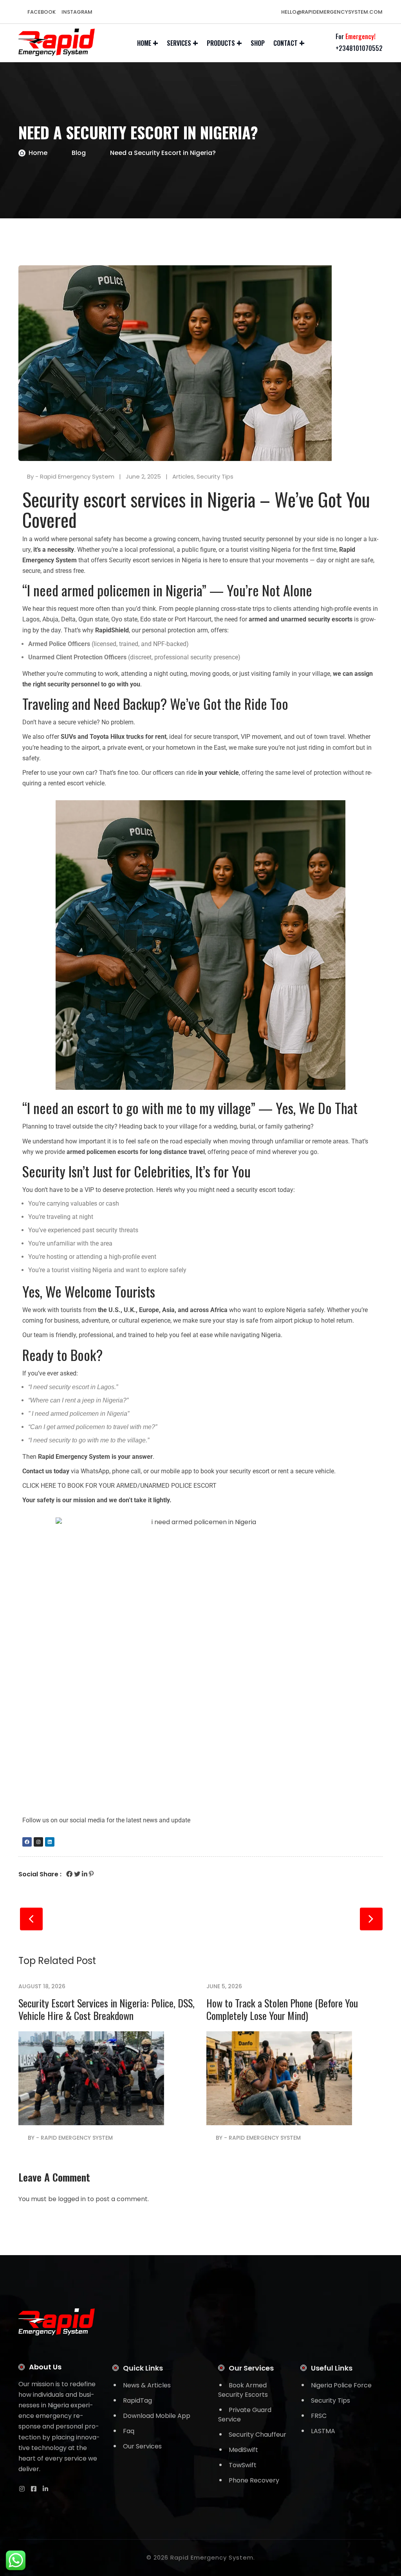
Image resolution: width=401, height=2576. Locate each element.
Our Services (142, 2446)
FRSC (319, 2416)
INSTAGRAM (77, 12)
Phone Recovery (254, 2480)
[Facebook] (27, 1842)
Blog (79, 153)
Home (144, 43)
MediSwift (243, 2450)
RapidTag (137, 2400)
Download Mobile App (157, 2416)
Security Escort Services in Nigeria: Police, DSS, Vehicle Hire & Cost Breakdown (107, 2009)
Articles (183, 476)
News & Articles (147, 2385)
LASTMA (323, 2431)
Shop (258, 43)
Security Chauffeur (257, 2435)
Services (179, 43)
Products (221, 43)
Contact (285, 43)
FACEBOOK (42, 12)
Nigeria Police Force (341, 2385)
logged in (72, 2199)
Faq (129, 2431)
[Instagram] (38, 1842)
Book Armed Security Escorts (243, 2390)
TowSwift (243, 2465)
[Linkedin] (50, 1842)
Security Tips (215, 476)
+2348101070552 (359, 48)
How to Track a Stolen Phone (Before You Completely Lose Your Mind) (282, 2009)
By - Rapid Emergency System (71, 476)
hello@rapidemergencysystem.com (331, 12)
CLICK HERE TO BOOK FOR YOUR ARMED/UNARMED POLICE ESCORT (119, 1486)
